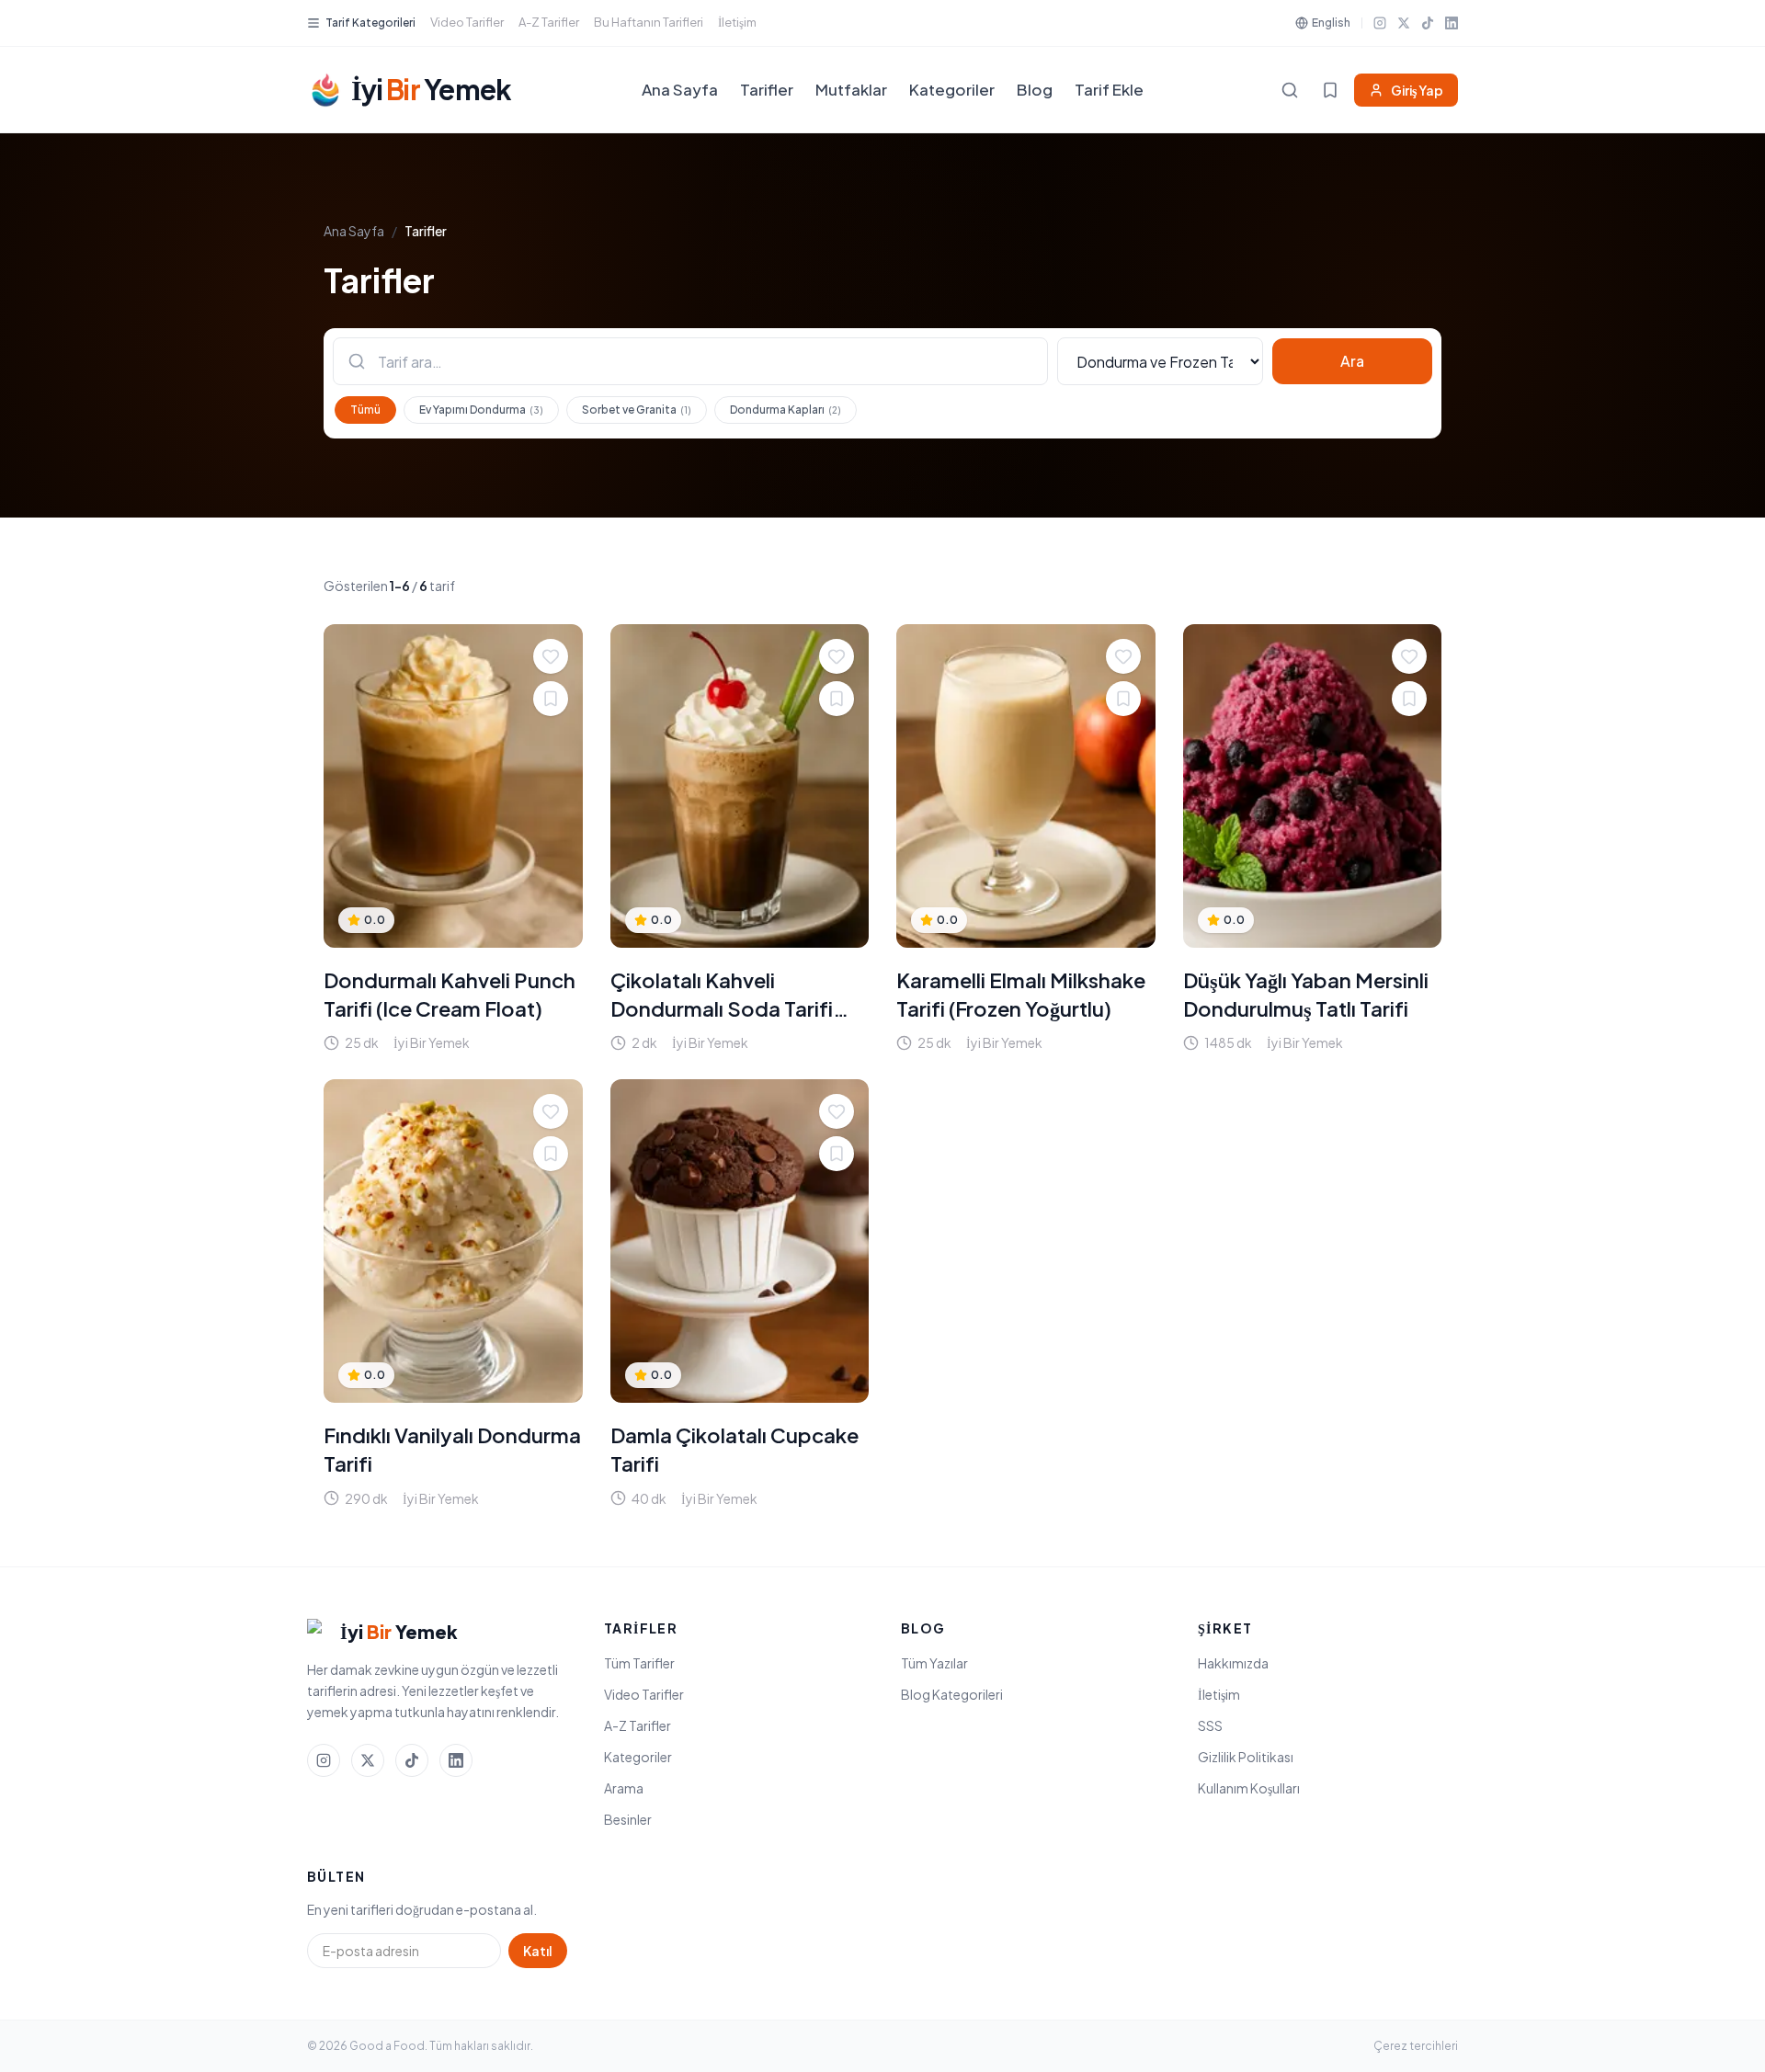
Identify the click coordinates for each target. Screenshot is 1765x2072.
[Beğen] (551, 656)
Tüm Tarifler (639, 1663)
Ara (1352, 361)
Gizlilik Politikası (1246, 1757)
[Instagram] (1380, 23)
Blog (1035, 89)
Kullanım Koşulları (1249, 1788)
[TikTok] (1428, 23)
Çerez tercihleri (1416, 2046)
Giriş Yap (1417, 90)
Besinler (628, 1819)
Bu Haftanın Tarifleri (649, 22)
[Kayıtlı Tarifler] (1330, 90)
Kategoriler (952, 89)
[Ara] (1290, 90)
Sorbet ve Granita (637, 410)
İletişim (737, 22)
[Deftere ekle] (551, 699)
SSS (1210, 1725)
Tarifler (767, 89)
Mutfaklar (851, 89)
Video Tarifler (467, 22)
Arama (624, 1788)
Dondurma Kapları (786, 410)
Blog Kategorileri (952, 1694)
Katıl (538, 1951)
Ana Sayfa (680, 89)
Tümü (365, 410)
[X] (1404, 23)
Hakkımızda (1233, 1663)
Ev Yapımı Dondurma (481, 410)
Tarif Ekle (1109, 89)
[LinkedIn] (1452, 23)
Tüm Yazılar (934, 1663)
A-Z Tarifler (549, 22)
